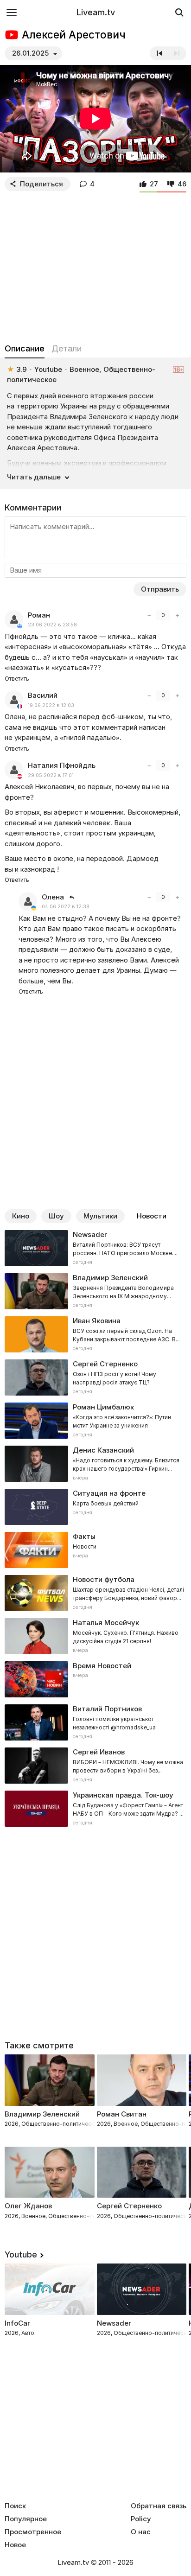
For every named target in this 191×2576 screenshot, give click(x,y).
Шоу (56, 1216)
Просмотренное (33, 2532)
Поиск (15, 2506)
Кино (21, 1216)
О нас (141, 2532)
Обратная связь (159, 2506)
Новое (15, 2545)
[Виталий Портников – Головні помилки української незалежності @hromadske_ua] (95, 1722)
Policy (141, 2519)
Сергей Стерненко (129, 2206)
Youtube (21, 2254)
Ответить (17, 679)
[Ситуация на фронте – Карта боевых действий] (95, 1507)
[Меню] (12, 12)
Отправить (160, 589)
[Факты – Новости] (95, 1550)
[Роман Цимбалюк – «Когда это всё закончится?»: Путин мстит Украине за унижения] (95, 1421)
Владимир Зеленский (42, 2114)
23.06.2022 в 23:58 (52, 625)
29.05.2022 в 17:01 (51, 775)
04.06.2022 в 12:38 (66, 907)
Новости (152, 1216)
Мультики (100, 1216)
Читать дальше (34, 477)
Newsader (114, 2323)
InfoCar (17, 2323)
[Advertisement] (95, 265)
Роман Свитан (122, 2114)
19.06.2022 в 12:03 (51, 705)
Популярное (26, 2519)
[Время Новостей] (95, 1679)
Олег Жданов (28, 2206)
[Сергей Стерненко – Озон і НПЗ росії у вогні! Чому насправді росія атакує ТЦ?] (95, 1377)
